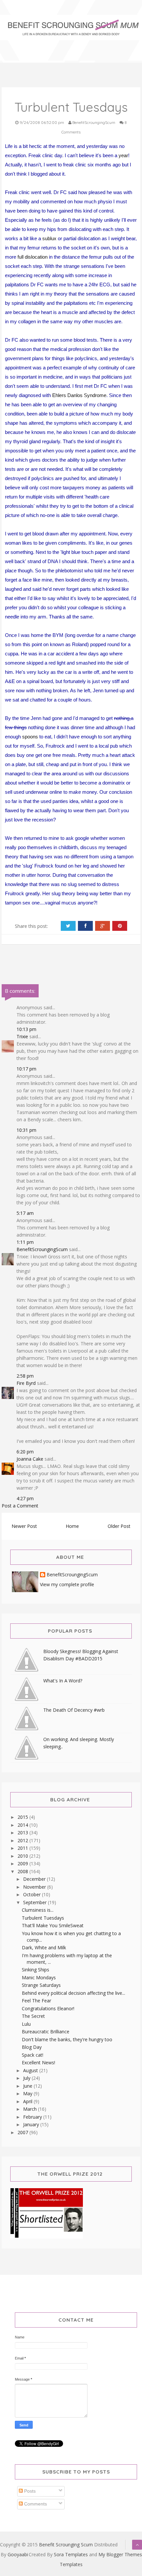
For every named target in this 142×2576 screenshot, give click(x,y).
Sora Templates (71, 2554)
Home (72, 1526)
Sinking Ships (35, 1970)
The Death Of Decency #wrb (74, 1710)
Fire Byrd (26, 1383)
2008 (23, 1871)
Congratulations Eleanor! (48, 2008)
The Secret (33, 2016)
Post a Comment (20, 1506)
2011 (23, 1848)
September (35, 1902)
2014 (23, 1825)
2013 (23, 1832)
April (28, 2101)
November (35, 1887)
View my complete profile (67, 1584)
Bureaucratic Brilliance (46, 2032)
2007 (23, 2132)
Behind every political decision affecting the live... (73, 1993)
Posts (29, 2491)
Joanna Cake (30, 1459)
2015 (23, 1817)
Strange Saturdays (41, 1985)
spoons (30, 737)
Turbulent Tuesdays (43, 1918)
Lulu (26, 2024)
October (33, 1894)
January (32, 2124)
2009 (23, 1863)
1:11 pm (25, 1242)
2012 (23, 1840)
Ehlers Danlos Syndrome (79, 395)
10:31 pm (26, 1130)
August (31, 2070)
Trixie (22, 1036)
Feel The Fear (36, 2001)
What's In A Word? (63, 1681)
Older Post (119, 1526)
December (35, 1879)
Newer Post (24, 1526)
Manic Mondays (39, 1977)
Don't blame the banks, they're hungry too (67, 2039)
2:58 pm (25, 1376)
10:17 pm (26, 1069)
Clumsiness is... (38, 1910)
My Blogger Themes (120, 2554)
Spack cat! (33, 2055)
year (123, 155)
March (31, 2109)
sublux (49, 238)
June (28, 2086)
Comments (35, 2504)
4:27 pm (25, 1498)
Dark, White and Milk (44, 1947)
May (28, 2093)
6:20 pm (25, 1452)
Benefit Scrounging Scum (66, 2545)
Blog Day (32, 2047)
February (33, 2117)
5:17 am (25, 1213)
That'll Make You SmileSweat (53, 1925)
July (27, 2078)
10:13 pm (26, 1029)
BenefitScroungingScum (42, 1249)
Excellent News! (38, 2062)
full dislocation (33, 257)
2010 (23, 1856)
